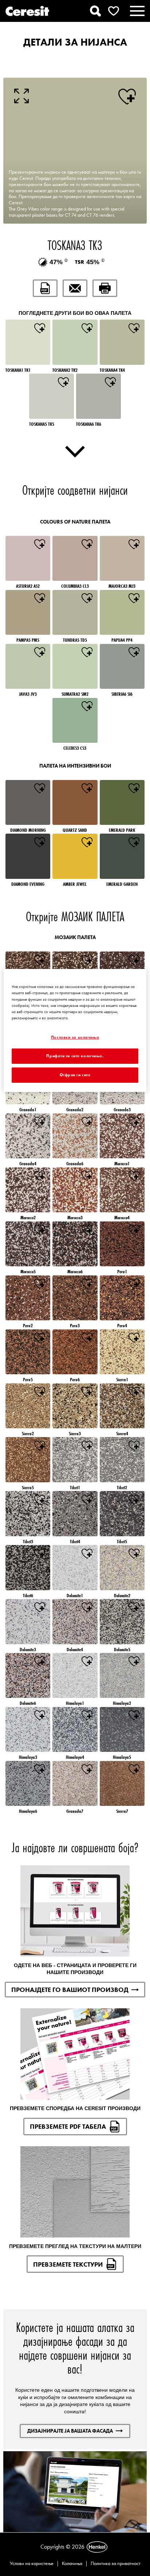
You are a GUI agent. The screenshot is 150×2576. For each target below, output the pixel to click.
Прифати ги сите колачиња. (75, 1056)
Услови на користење (32, 2563)
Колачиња (72, 2563)
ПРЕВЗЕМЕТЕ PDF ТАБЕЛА (68, 2126)
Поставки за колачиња (75, 1037)
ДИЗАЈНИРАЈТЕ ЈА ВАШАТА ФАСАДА (70, 2431)
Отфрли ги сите (75, 1075)
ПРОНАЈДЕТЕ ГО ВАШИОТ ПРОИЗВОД (70, 1990)
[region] (75, 1030)
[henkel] (97, 2547)
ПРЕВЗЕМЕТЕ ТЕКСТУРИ (68, 2264)
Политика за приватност (116, 2563)
